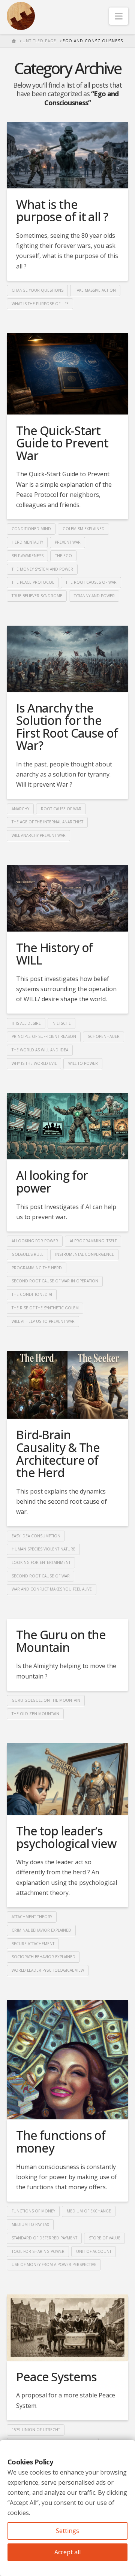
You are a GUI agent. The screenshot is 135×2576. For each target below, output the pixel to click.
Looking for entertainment (41, 1562)
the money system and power (42, 569)
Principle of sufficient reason (44, 1036)
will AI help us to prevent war (43, 1321)
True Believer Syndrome (37, 596)
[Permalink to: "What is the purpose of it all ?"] (67, 155)
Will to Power (83, 1063)
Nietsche (62, 1023)
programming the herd (37, 1268)
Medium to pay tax (30, 2224)
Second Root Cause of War (41, 1576)
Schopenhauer (104, 1036)
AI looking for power (52, 1181)
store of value (105, 2238)
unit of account (94, 2251)
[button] (119, 16)
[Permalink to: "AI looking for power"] (67, 1126)
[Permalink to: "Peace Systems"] (67, 2328)
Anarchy (20, 809)
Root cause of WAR (61, 809)
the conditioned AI (32, 1294)
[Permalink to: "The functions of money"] (67, 2060)
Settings (67, 2531)
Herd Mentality (27, 542)
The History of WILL (54, 954)
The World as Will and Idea (40, 1050)
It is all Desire (26, 1023)
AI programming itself (93, 1241)
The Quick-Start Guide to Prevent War (62, 443)
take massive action (95, 290)
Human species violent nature (43, 1549)
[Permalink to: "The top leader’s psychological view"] (67, 1779)
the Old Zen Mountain (35, 1714)
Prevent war (68, 542)
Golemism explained (84, 529)
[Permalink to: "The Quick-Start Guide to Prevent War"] (67, 374)
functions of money (33, 2211)
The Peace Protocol (33, 582)
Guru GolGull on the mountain (46, 1700)
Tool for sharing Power (38, 2251)
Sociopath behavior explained (43, 1957)
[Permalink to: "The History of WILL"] (67, 898)
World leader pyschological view (48, 1970)
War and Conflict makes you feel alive (52, 1589)
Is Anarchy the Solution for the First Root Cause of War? (67, 727)
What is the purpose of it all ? (62, 211)
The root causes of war (91, 582)
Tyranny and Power (94, 596)
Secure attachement (33, 1944)
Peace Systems (56, 2377)
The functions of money (61, 2141)
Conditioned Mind (31, 529)
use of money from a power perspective (54, 2264)
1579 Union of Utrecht (36, 2430)
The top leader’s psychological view (66, 1837)
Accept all (67, 2552)
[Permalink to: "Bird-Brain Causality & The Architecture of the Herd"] (67, 1385)
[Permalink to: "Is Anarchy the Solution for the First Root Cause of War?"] (67, 659)
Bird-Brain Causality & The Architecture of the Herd (58, 1453)
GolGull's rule (28, 1254)
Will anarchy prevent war (39, 835)
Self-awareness (28, 556)
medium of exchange (89, 2211)
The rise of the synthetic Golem (45, 1308)
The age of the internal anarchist (47, 822)
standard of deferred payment (44, 2238)
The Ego (64, 556)
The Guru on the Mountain (61, 1641)
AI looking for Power (35, 1241)
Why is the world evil (34, 1063)
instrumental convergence (85, 1254)
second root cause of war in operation (55, 1281)
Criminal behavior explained (41, 1930)
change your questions (37, 290)
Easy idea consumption (36, 1536)
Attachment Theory (32, 1917)
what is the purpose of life (40, 304)
